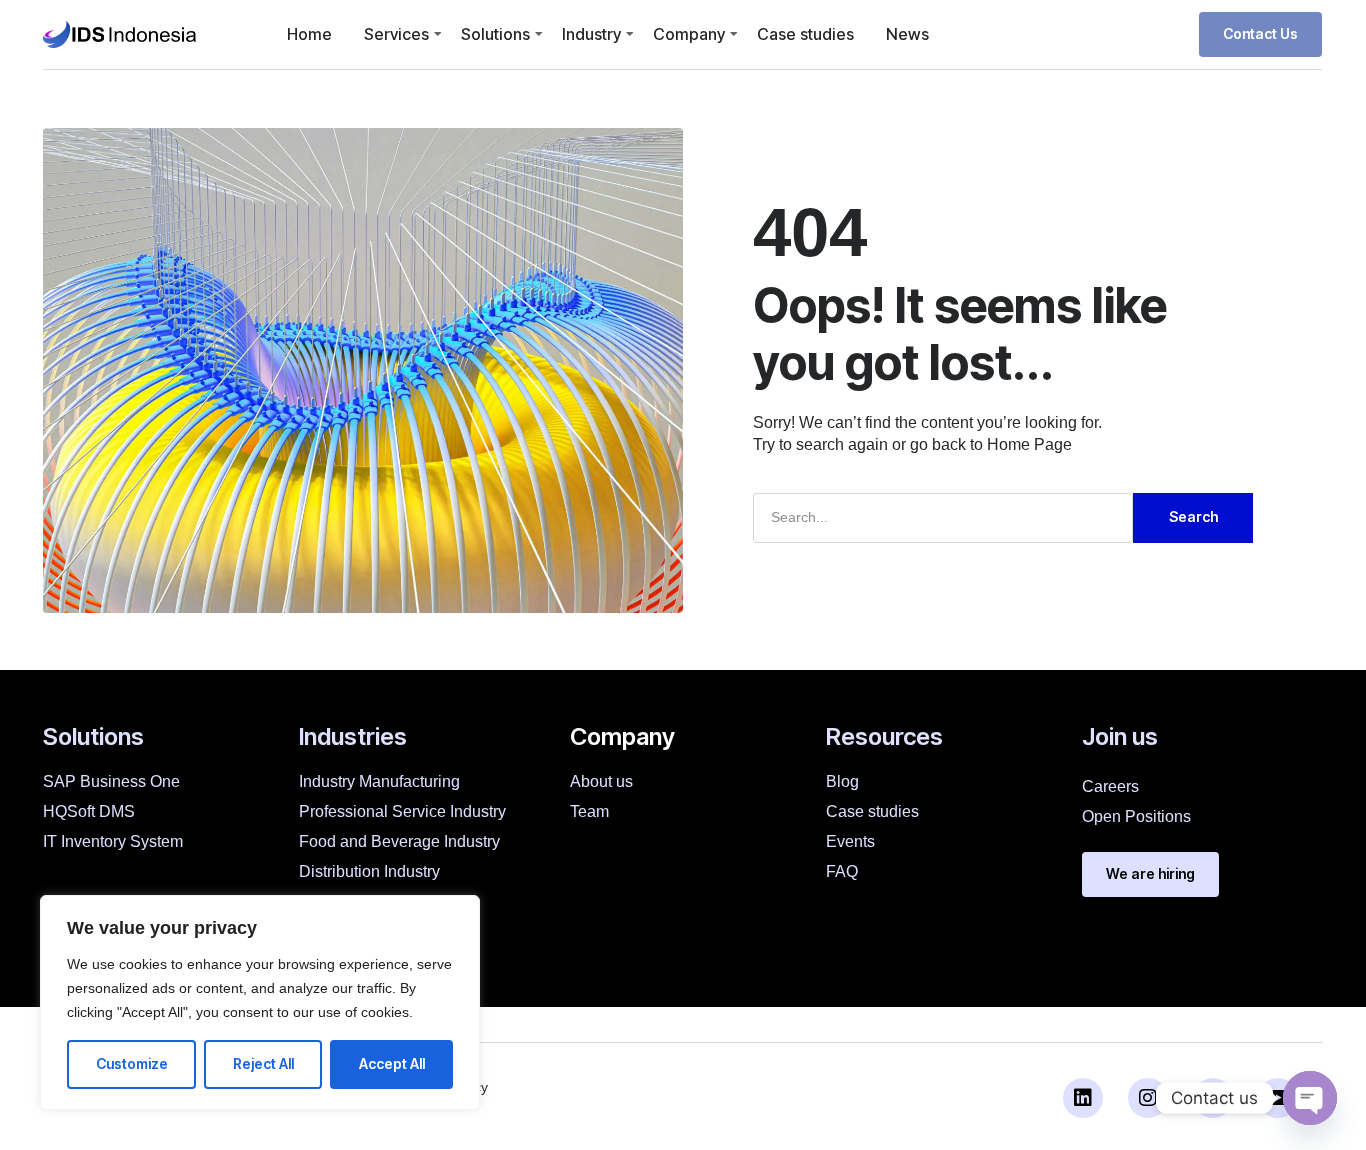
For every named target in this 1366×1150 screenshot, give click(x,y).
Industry (591, 34)
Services (396, 34)
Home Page (1029, 444)
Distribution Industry (369, 871)
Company (689, 34)
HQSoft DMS (89, 811)
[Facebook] (1213, 1098)
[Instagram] (1148, 1098)
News (907, 34)
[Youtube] (1278, 1098)
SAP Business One (111, 781)
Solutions (495, 34)
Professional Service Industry (402, 811)
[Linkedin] (1083, 1098)
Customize (132, 1063)
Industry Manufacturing (379, 781)
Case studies (805, 34)
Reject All (263, 1063)
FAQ (842, 871)
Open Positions (1136, 816)
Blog (842, 781)
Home (309, 34)
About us (601, 781)
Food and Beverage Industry (399, 841)
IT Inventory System (113, 841)
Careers (1110, 786)
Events (850, 841)
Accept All (392, 1063)
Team (589, 811)
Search (1193, 516)
